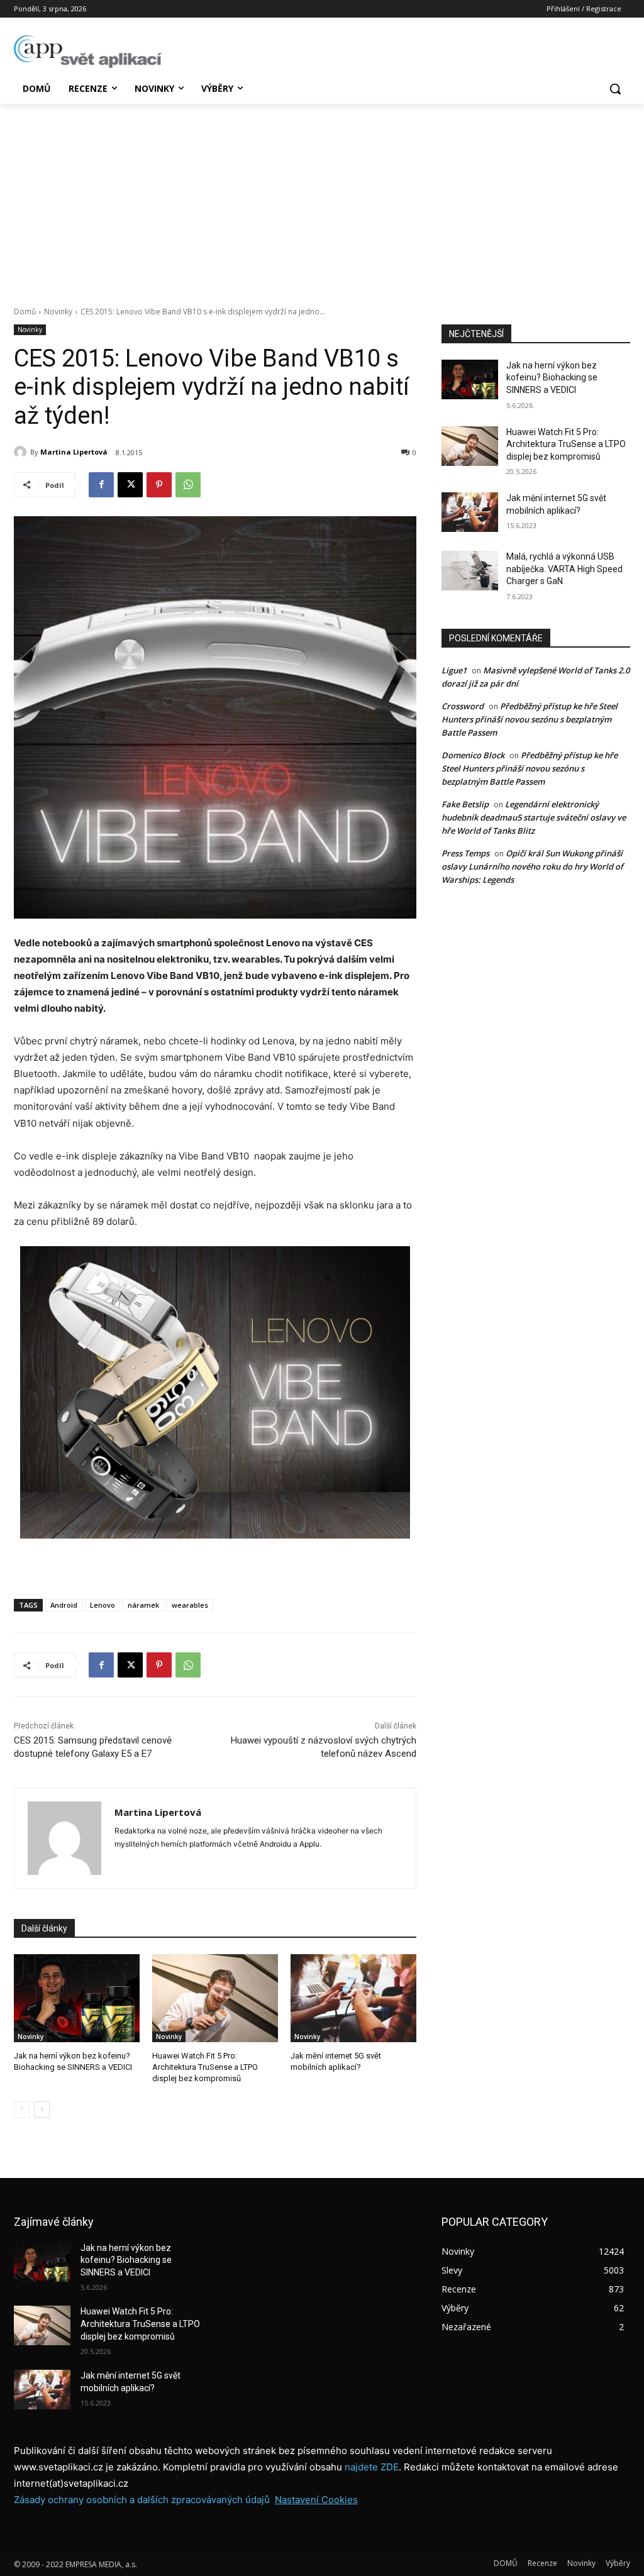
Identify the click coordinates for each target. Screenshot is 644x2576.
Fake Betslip (465, 804)
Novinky (58, 312)
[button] (615, 89)
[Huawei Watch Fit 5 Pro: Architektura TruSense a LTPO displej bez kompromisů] (215, 1998)
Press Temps (465, 853)
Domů (25, 312)
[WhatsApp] (188, 485)
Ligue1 (454, 670)
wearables (190, 1605)
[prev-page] (22, 2109)
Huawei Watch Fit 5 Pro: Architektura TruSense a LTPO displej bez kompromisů (205, 2067)
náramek (143, 1605)
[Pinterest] (159, 485)
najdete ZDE (372, 2467)
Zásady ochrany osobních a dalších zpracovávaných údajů (142, 2500)
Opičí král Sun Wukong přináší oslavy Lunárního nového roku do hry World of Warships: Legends (532, 866)
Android (64, 1605)
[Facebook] (101, 485)
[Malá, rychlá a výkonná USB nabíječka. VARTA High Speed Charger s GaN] (470, 571)
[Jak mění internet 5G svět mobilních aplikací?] (353, 1998)
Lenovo (103, 1605)
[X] (130, 485)
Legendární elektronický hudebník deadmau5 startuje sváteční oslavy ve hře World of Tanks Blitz (534, 817)
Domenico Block (473, 755)
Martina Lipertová (74, 452)
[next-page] (42, 2109)
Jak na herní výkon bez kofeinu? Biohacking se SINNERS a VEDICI (552, 378)
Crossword (463, 706)
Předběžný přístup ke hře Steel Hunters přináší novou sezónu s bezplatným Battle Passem (530, 719)
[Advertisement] (322, 198)
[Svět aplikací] (88, 52)
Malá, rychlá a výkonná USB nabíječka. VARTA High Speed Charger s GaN (564, 569)
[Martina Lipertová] (22, 452)
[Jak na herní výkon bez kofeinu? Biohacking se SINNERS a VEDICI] (77, 1998)
